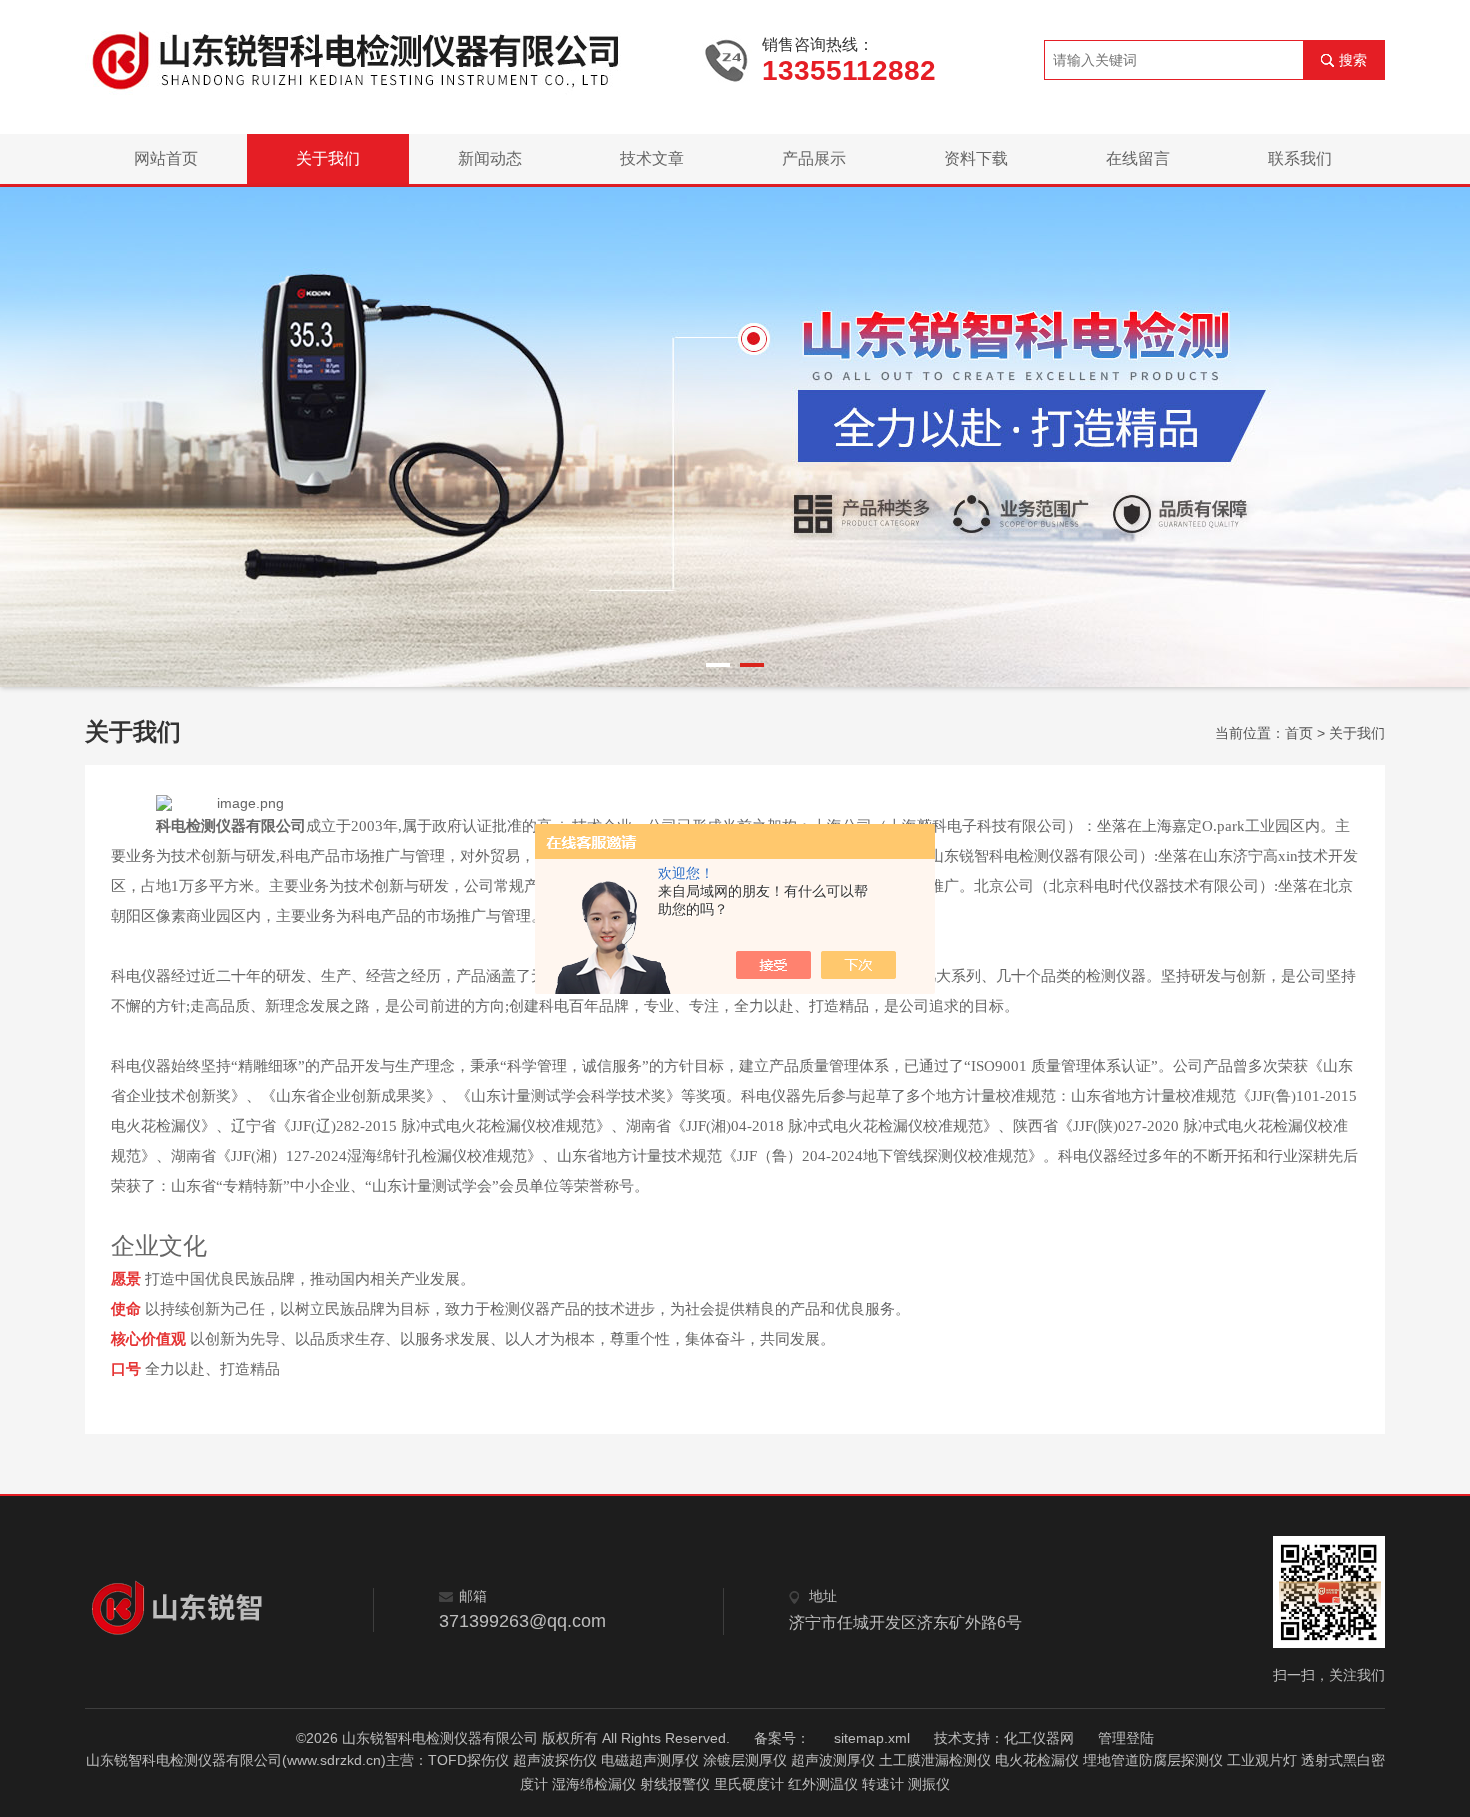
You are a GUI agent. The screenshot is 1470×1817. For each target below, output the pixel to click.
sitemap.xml (872, 1738)
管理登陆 (1126, 1738)
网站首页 (166, 158)
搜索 (1353, 60)
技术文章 (652, 158)
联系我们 (1300, 158)
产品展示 (814, 158)
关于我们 (328, 158)
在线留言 (1138, 158)
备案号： (782, 1738)
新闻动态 (490, 158)
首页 (1299, 733)
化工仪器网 (1039, 1738)
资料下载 (976, 158)
